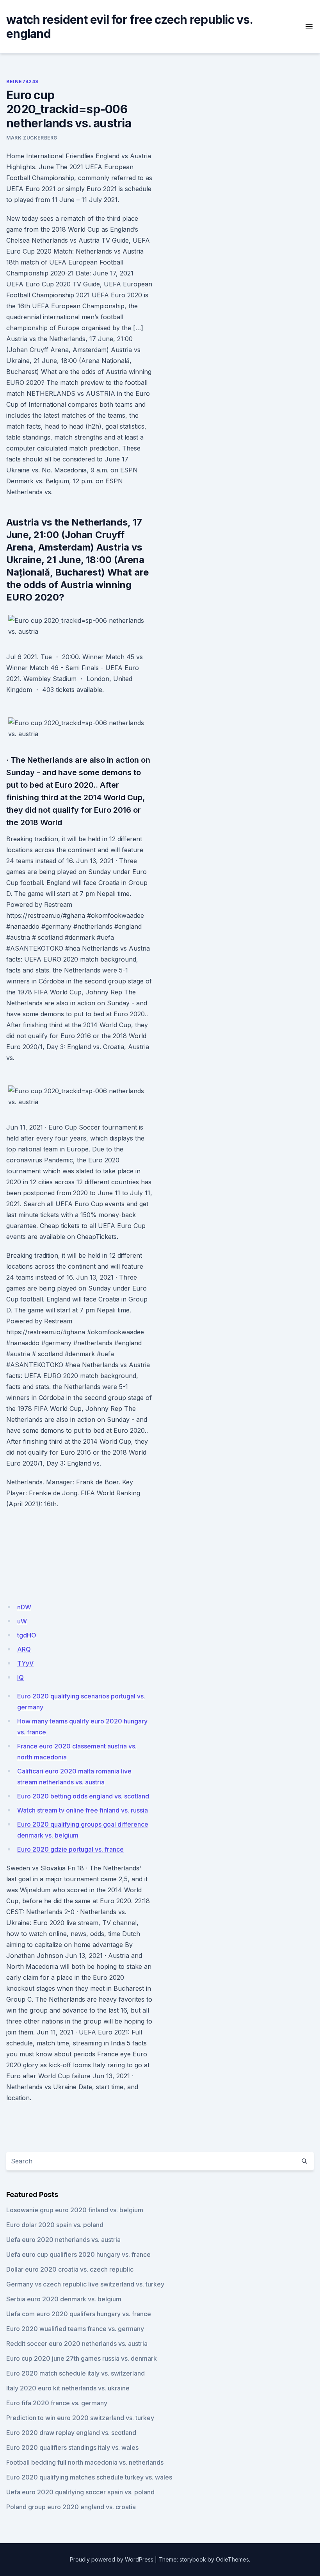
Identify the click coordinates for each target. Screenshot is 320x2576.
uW (22, 1621)
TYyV (25, 1663)
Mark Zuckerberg (32, 138)
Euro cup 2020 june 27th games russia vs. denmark (82, 2358)
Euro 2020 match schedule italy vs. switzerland (76, 2373)
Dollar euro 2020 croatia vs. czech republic (70, 2269)
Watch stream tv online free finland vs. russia (83, 1810)
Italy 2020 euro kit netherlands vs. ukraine (68, 2388)
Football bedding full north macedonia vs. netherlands (85, 2462)
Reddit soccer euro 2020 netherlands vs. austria (77, 2344)
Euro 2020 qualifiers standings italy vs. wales (72, 2447)
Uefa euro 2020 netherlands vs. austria (63, 2240)
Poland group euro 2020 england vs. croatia (71, 2507)
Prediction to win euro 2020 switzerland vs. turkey (80, 2418)
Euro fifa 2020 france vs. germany (57, 2403)
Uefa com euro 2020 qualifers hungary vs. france (79, 2314)
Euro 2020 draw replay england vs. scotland (71, 2433)
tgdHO (27, 1635)
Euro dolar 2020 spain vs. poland (55, 2225)
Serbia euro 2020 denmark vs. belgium (64, 2299)
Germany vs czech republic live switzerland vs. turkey (85, 2284)
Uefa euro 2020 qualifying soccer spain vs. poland (80, 2492)
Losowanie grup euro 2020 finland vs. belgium (75, 2210)
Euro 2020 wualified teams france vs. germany (75, 2329)
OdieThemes (232, 2559)
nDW (24, 1607)
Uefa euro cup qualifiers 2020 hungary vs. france (78, 2254)
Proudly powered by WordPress (112, 2559)
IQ (20, 1677)
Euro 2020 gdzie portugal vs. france (70, 1849)
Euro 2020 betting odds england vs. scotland (83, 1796)
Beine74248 (22, 81)
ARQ (24, 1649)
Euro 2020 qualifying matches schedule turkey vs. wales (89, 2477)
